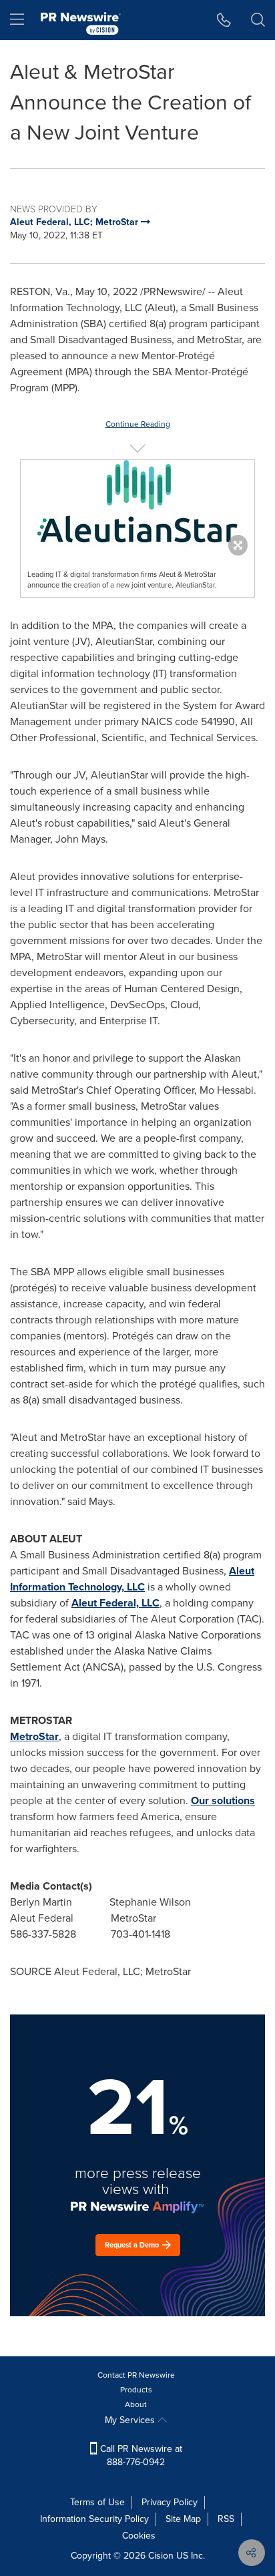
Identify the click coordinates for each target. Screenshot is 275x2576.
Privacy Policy (170, 2502)
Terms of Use (97, 2502)
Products (136, 2390)
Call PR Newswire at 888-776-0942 (140, 2455)
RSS (226, 2519)
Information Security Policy (94, 2519)
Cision (161, 2556)
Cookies (139, 2536)
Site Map (183, 2519)
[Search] (258, 20)
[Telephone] (224, 20)
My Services (131, 2420)
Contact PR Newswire (136, 2375)
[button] (137, 504)
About (136, 2404)
